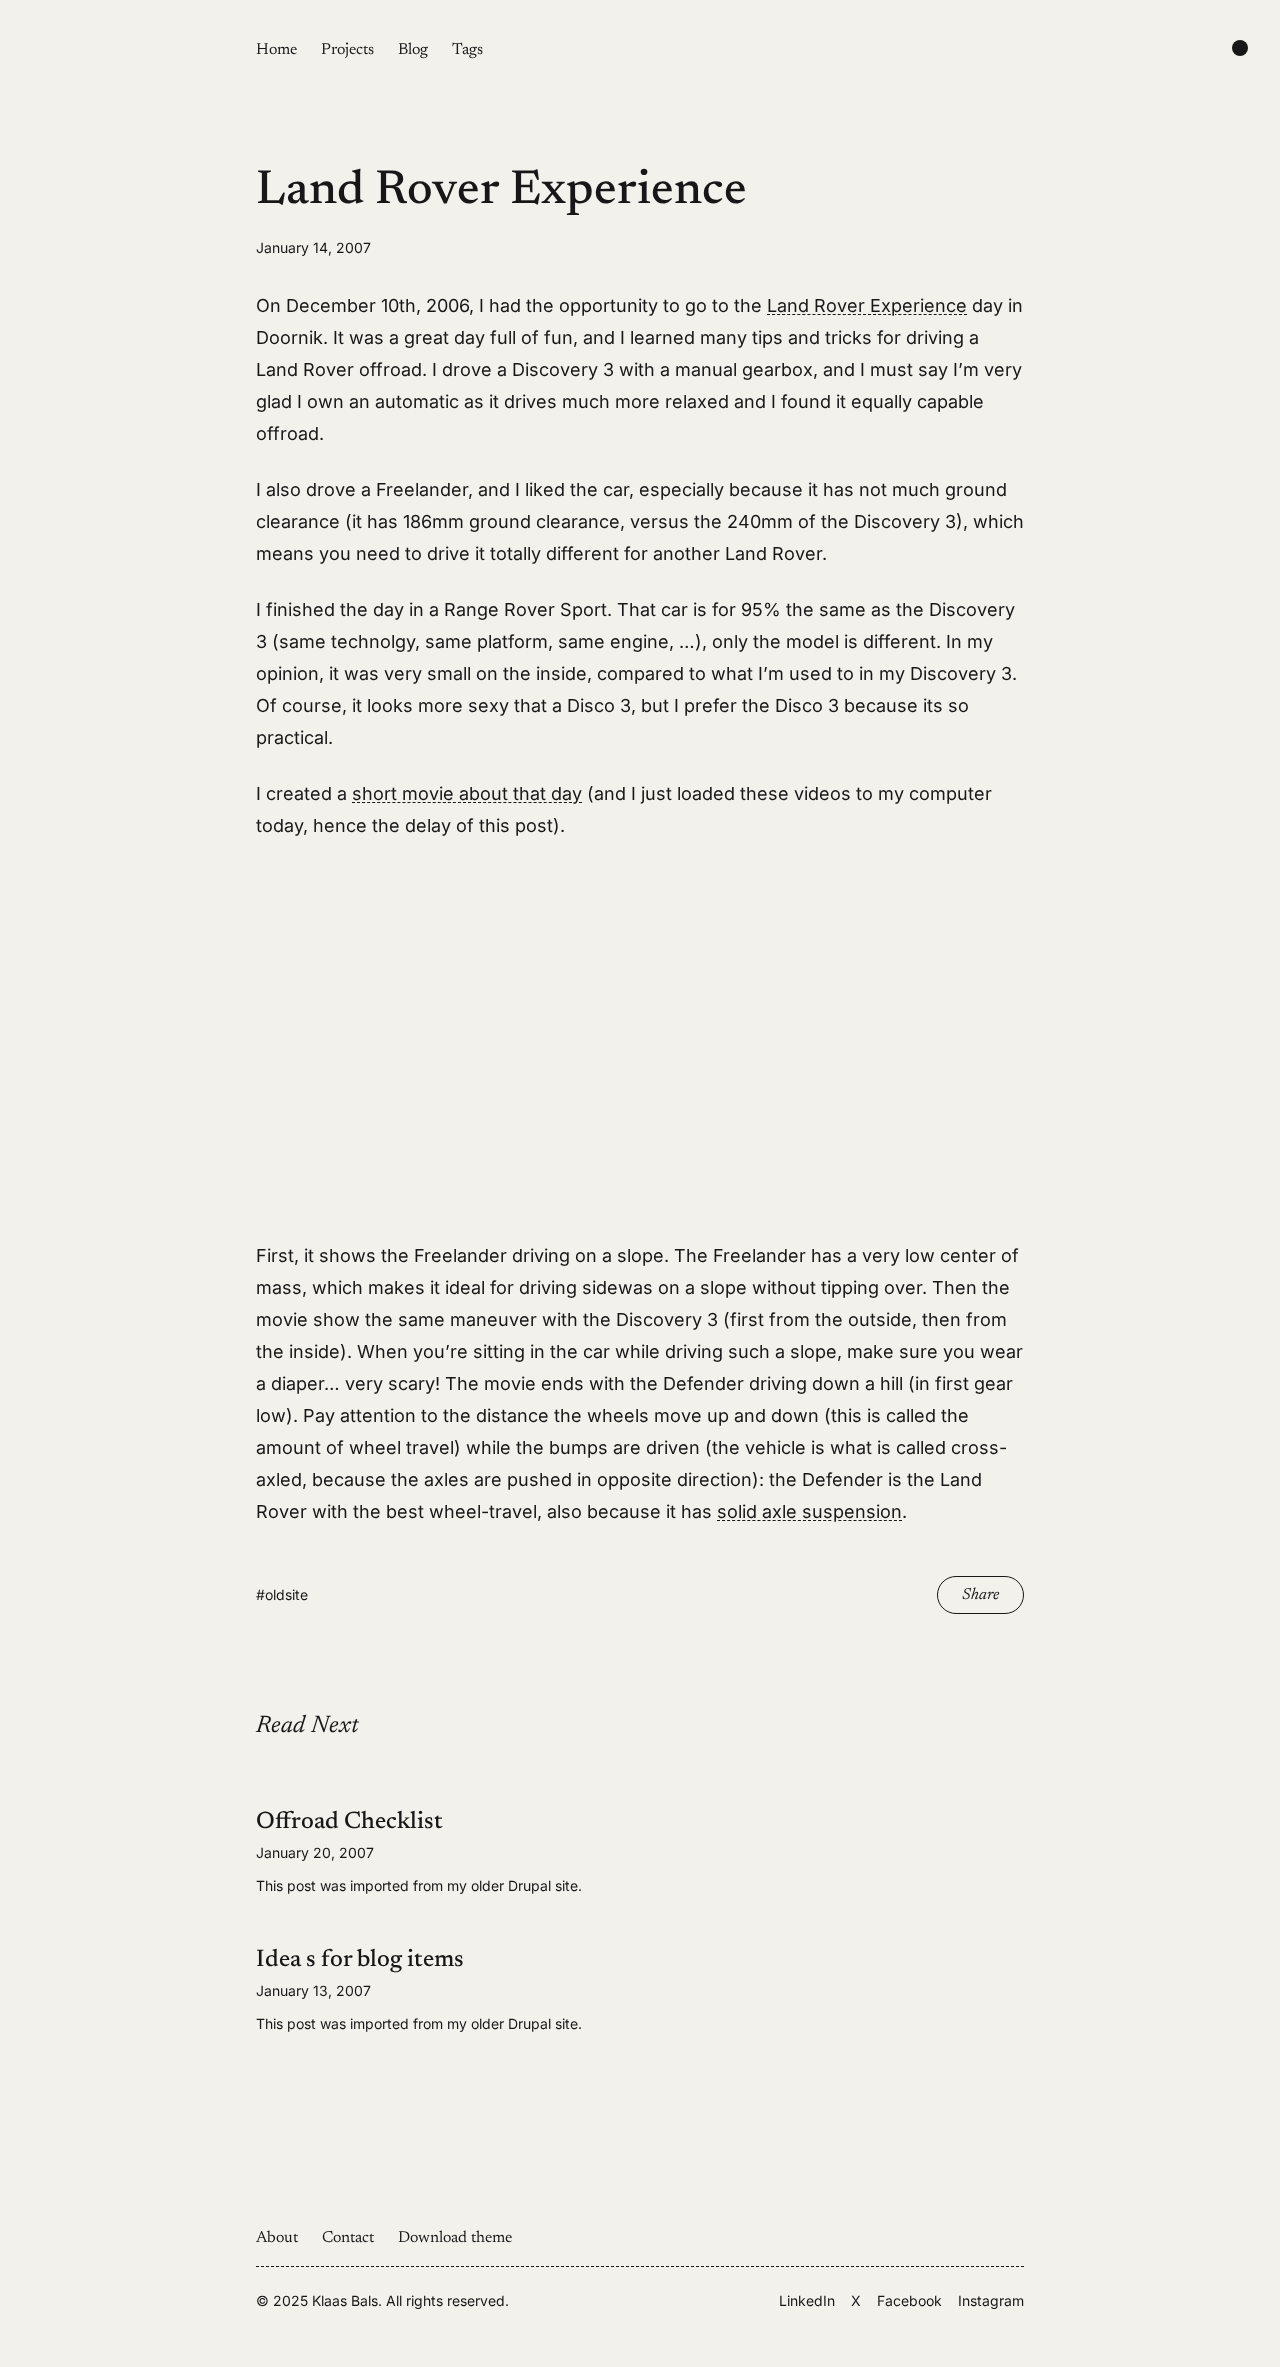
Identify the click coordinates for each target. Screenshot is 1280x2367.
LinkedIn (807, 2300)
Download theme (455, 2238)
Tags (467, 50)
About (277, 2238)
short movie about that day (467, 793)
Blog (413, 50)
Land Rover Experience (867, 305)
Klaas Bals (345, 2300)
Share (980, 1595)
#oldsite (282, 1594)
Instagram (991, 2300)
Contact (348, 2238)
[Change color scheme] (1240, 48)
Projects (347, 50)
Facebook (909, 2300)
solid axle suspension (809, 1511)
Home (276, 50)
